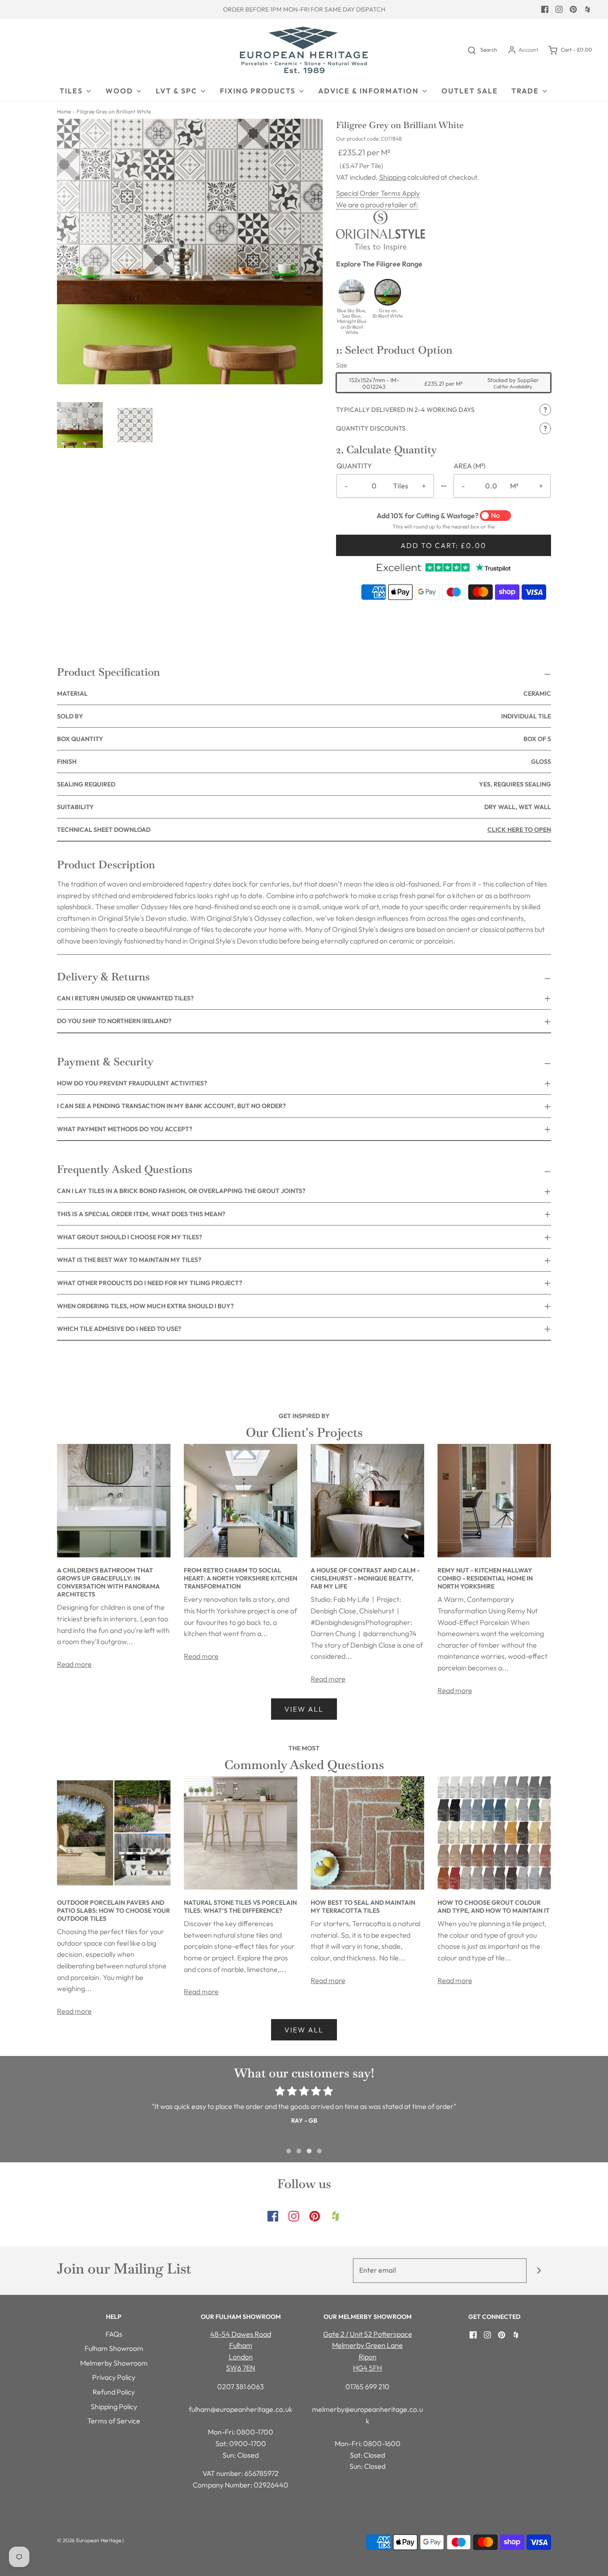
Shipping (393, 177)
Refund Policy (114, 2392)
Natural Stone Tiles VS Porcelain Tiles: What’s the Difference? (240, 1907)
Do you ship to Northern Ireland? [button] (114, 1021)
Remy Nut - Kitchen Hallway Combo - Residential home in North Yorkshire (485, 1578)
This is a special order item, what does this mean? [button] (141, 1214)
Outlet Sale (470, 91)
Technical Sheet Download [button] (304, 830)
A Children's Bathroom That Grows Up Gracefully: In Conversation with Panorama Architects (108, 1582)
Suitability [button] (304, 807)
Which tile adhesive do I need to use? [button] (119, 1329)
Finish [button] (304, 762)
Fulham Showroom (114, 2348)
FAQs (114, 2334)
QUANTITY (354, 466)
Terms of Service (114, 2421)
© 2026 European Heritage (89, 2540)
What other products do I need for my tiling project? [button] (150, 1283)
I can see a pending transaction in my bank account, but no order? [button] (171, 1106)
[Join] (539, 2271)
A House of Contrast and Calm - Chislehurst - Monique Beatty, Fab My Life (365, 1578)
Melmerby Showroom (114, 2363)
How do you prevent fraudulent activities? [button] (132, 1083)
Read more (74, 1664)
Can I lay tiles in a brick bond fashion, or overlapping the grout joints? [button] (181, 1191)
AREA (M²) (470, 466)
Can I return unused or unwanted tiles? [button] (125, 998)
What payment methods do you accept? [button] (125, 1129)
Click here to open (519, 830)
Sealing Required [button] (304, 784)
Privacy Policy (114, 2377)
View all (304, 1709)
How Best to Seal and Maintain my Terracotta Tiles (363, 1907)
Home (64, 111)
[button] (80, 425)
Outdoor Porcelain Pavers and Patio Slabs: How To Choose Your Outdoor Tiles (113, 1911)
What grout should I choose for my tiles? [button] (130, 1237)
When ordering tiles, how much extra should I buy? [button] (145, 1306)
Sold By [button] (304, 716)
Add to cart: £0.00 (444, 545)
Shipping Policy (114, 2407)
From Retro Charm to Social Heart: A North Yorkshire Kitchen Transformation (241, 1578)
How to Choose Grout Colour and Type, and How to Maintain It (494, 1907)
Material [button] (304, 693)
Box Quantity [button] (304, 739)
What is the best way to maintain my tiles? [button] (129, 1260)
